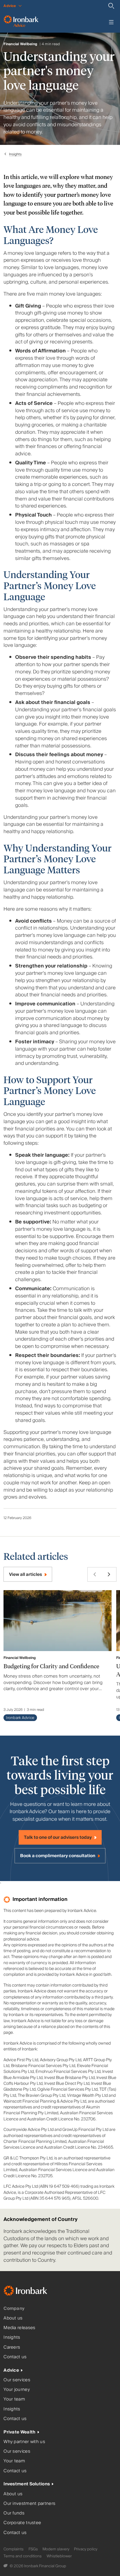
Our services (17, 2380)
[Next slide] (109, 1574)
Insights (15, 154)
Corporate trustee (22, 2523)
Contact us (15, 2357)
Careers (12, 2347)
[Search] (111, 6)
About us (13, 2318)
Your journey (17, 2390)
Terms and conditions (23, 2556)
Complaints (14, 2549)
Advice (11, 2370)
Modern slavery (56, 2549)
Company (14, 2309)
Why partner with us (24, 2442)
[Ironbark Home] (33, 2292)
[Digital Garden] (6, 2566)
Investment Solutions (27, 2484)
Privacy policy (86, 2549)
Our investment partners (29, 2504)
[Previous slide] (95, 1574)
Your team (14, 2399)
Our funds (14, 2513)
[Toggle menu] (111, 22)
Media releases (19, 2328)
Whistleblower (59, 2556)
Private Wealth (19, 2432)
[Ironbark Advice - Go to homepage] (21, 22)
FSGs (33, 2549)
